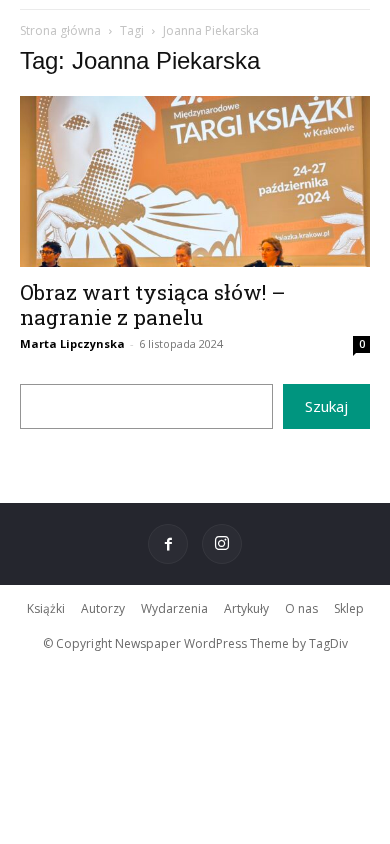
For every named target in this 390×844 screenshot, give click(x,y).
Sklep (349, 608)
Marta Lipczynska (72, 343)
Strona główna (60, 30)
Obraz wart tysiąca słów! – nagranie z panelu (153, 304)
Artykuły (246, 608)
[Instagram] (222, 544)
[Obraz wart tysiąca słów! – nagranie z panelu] (195, 181)
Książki (46, 608)
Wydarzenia (174, 608)
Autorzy (103, 608)
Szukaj (326, 406)
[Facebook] (168, 544)
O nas (301, 608)
